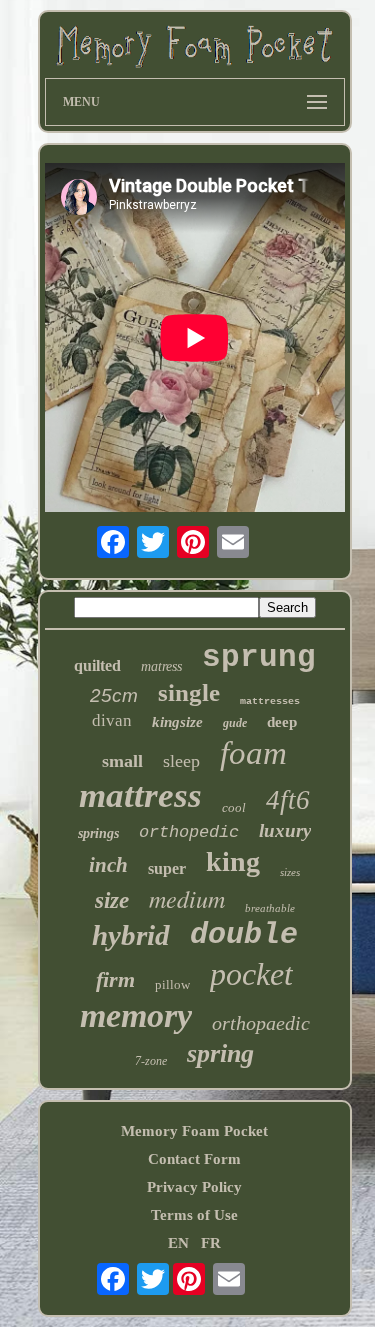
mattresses (270, 701)
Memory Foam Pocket (194, 1131)
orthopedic (189, 832)
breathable (270, 908)
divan (112, 720)
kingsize (177, 722)
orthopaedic (261, 1023)
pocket (251, 974)
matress (161, 666)
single (189, 692)
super (167, 868)
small (122, 761)
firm (115, 979)
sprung (259, 657)
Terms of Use (194, 1215)
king (233, 861)
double (244, 935)
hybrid (131, 935)
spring (220, 1053)
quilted (97, 665)
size (112, 900)
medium (187, 898)
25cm (114, 695)
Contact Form (194, 1159)
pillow (172, 984)
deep (282, 722)
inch (108, 865)
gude (235, 723)
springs (98, 833)
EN (178, 1243)
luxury (285, 830)
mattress (140, 795)
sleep (181, 761)
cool (234, 807)
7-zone (151, 1061)
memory (136, 1015)
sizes (290, 872)
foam (253, 753)
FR (211, 1243)
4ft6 (288, 800)
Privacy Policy (194, 1187)
